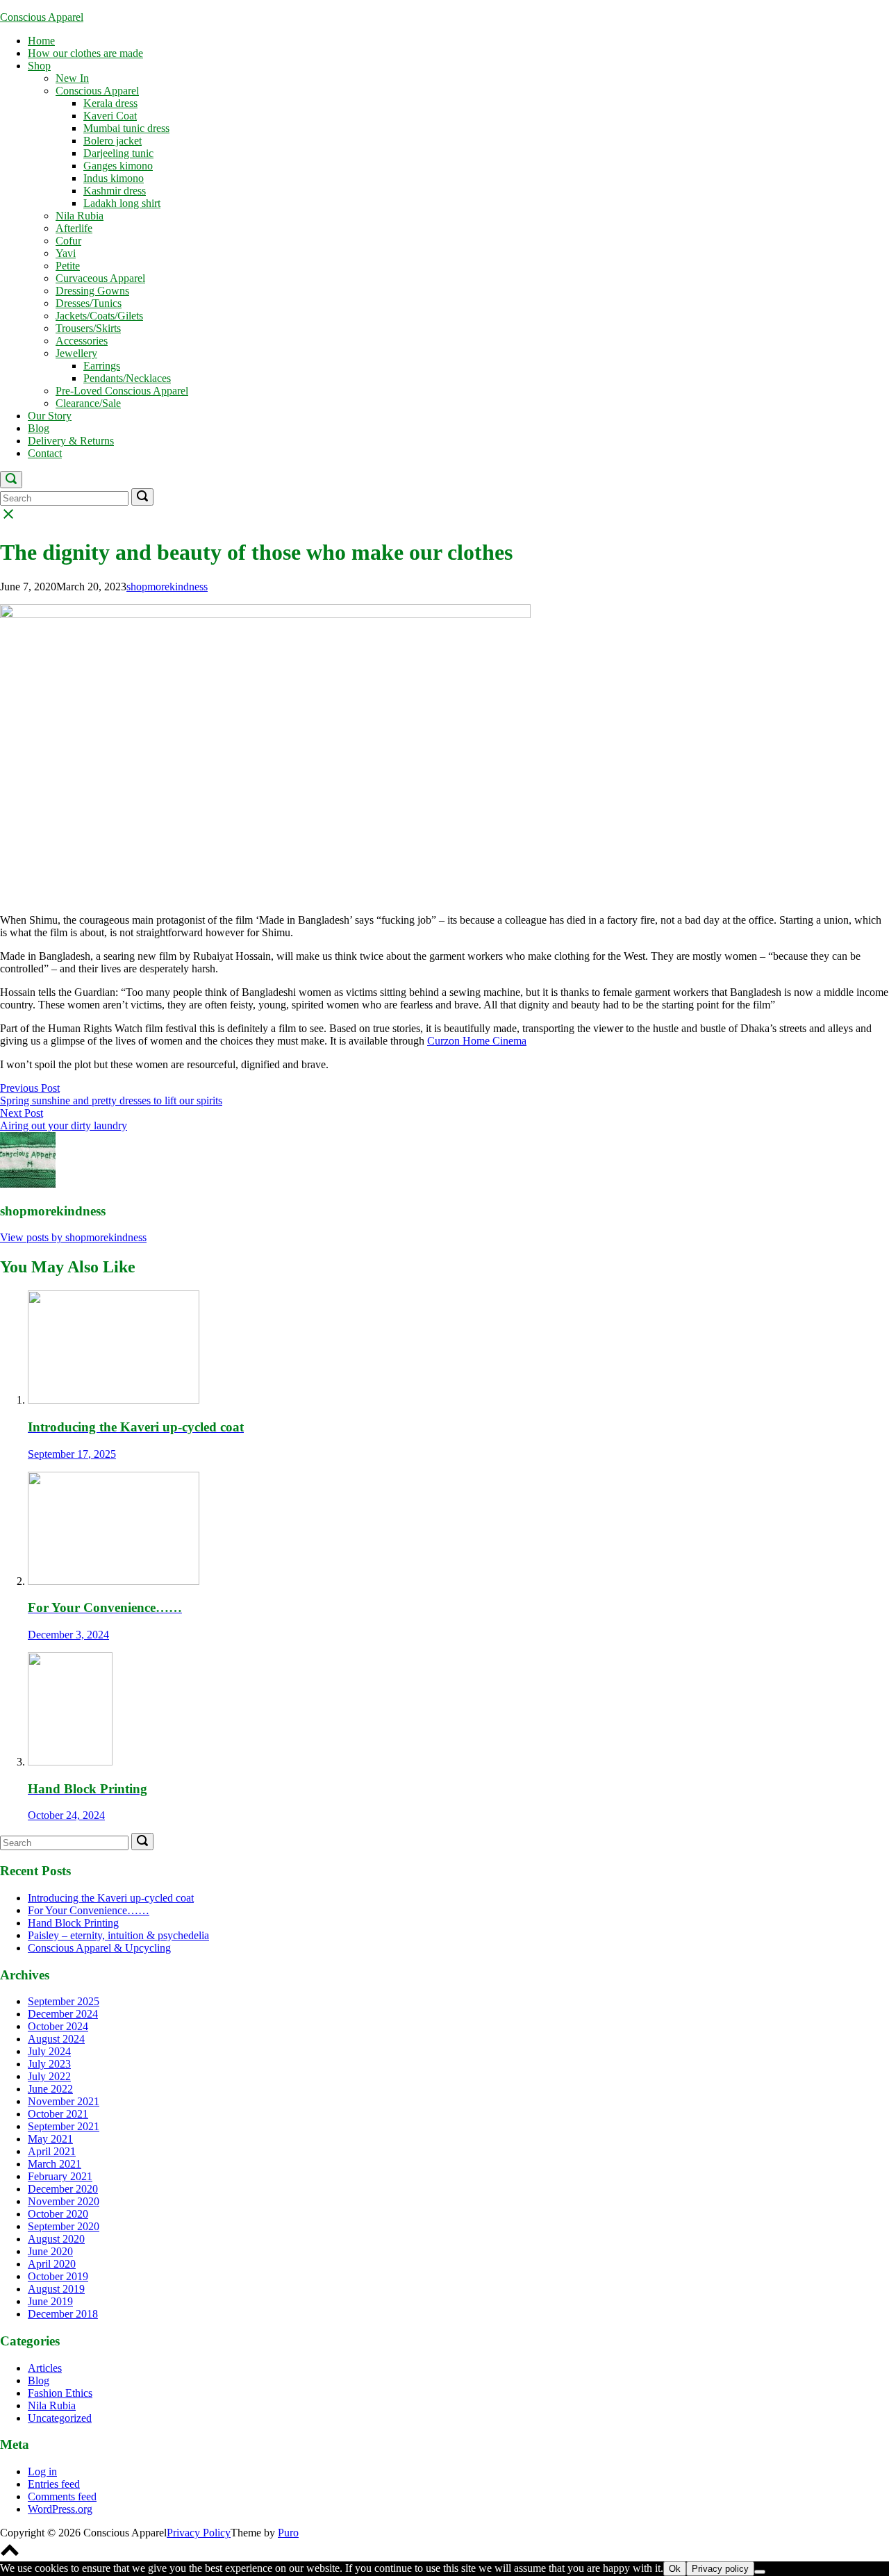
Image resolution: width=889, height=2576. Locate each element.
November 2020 (64, 2201)
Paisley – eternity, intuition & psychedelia (118, 1935)
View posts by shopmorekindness (73, 1237)
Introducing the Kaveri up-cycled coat (111, 1898)
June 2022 (50, 2089)
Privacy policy (720, 2569)
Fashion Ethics (60, 2393)
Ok (675, 2569)
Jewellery (76, 353)
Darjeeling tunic (118, 153)
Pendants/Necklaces (127, 378)
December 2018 (63, 2314)
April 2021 (52, 2151)
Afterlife (74, 228)
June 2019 (50, 2301)
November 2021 (64, 2101)
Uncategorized (60, 2418)
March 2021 (55, 2164)
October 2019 (58, 2276)
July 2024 (49, 2051)
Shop (39, 66)
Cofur (68, 241)
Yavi (66, 253)
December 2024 (63, 2014)
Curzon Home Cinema (477, 1041)
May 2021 (50, 2139)
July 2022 (49, 2076)
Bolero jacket (113, 141)
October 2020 (58, 2214)
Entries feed (54, 2484)
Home (41, 41)
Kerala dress (110, 103)
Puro (288, 2533)
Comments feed (62, 2496)
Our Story (50, 416)
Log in (42, 2471)
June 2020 (50, 2251)
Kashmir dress (115, 191)
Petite (68, 266)
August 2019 (56, 2289)
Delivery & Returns (71, 441)
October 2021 (58, 2114)
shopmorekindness (167, 587)
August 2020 (56, 2239)
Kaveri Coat (110, 116)
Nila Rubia (80, 216)
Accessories (82, 341)
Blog (39, 428)
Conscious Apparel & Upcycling (99, 1948)
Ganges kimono (118, 166)
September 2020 (64, 2226)
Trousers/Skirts (88, 328)
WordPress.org (60, 2509)
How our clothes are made (85, 53)
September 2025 (64, 2001)
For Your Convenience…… (89, 1910)
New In (72, 78)
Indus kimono (114, 178)
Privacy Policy (199, 2533)
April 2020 (52, 2264)
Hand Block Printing (73, 1923)
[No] (760, 2572)
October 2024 (58, 2026)
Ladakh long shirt (122, 203)
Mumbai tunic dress (126, 128)
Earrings (102, 366)
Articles (45, 2368)
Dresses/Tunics (89, 303)
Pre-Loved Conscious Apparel (122, 391)
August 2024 (56, 2039)
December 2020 (63, 2189)
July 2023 (49, 2064)
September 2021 (64, 2126)
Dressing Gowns (92, 291)
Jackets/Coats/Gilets (99, 316)
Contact (45, 453)
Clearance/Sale (88, 403)
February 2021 (60, 2176)
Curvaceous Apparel (100, 278)
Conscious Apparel (42, 17)
